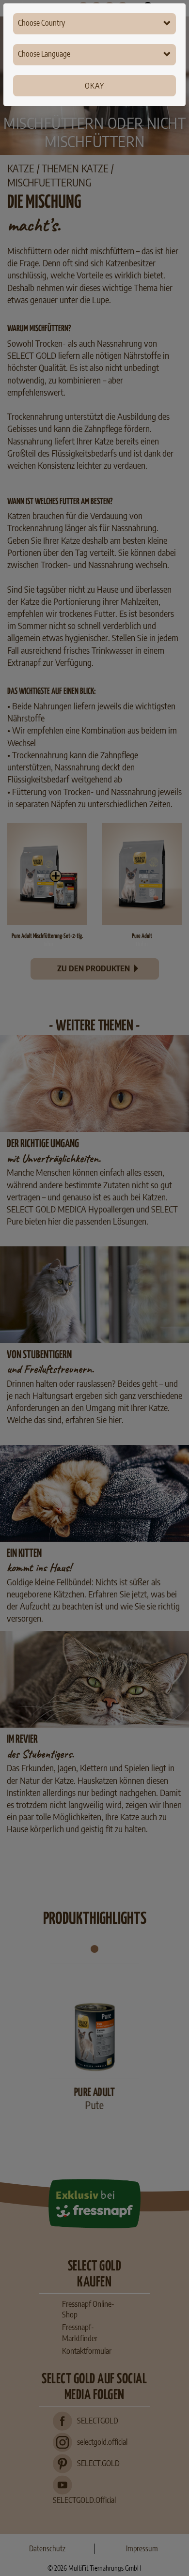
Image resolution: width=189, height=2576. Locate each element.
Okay (94, 86)
